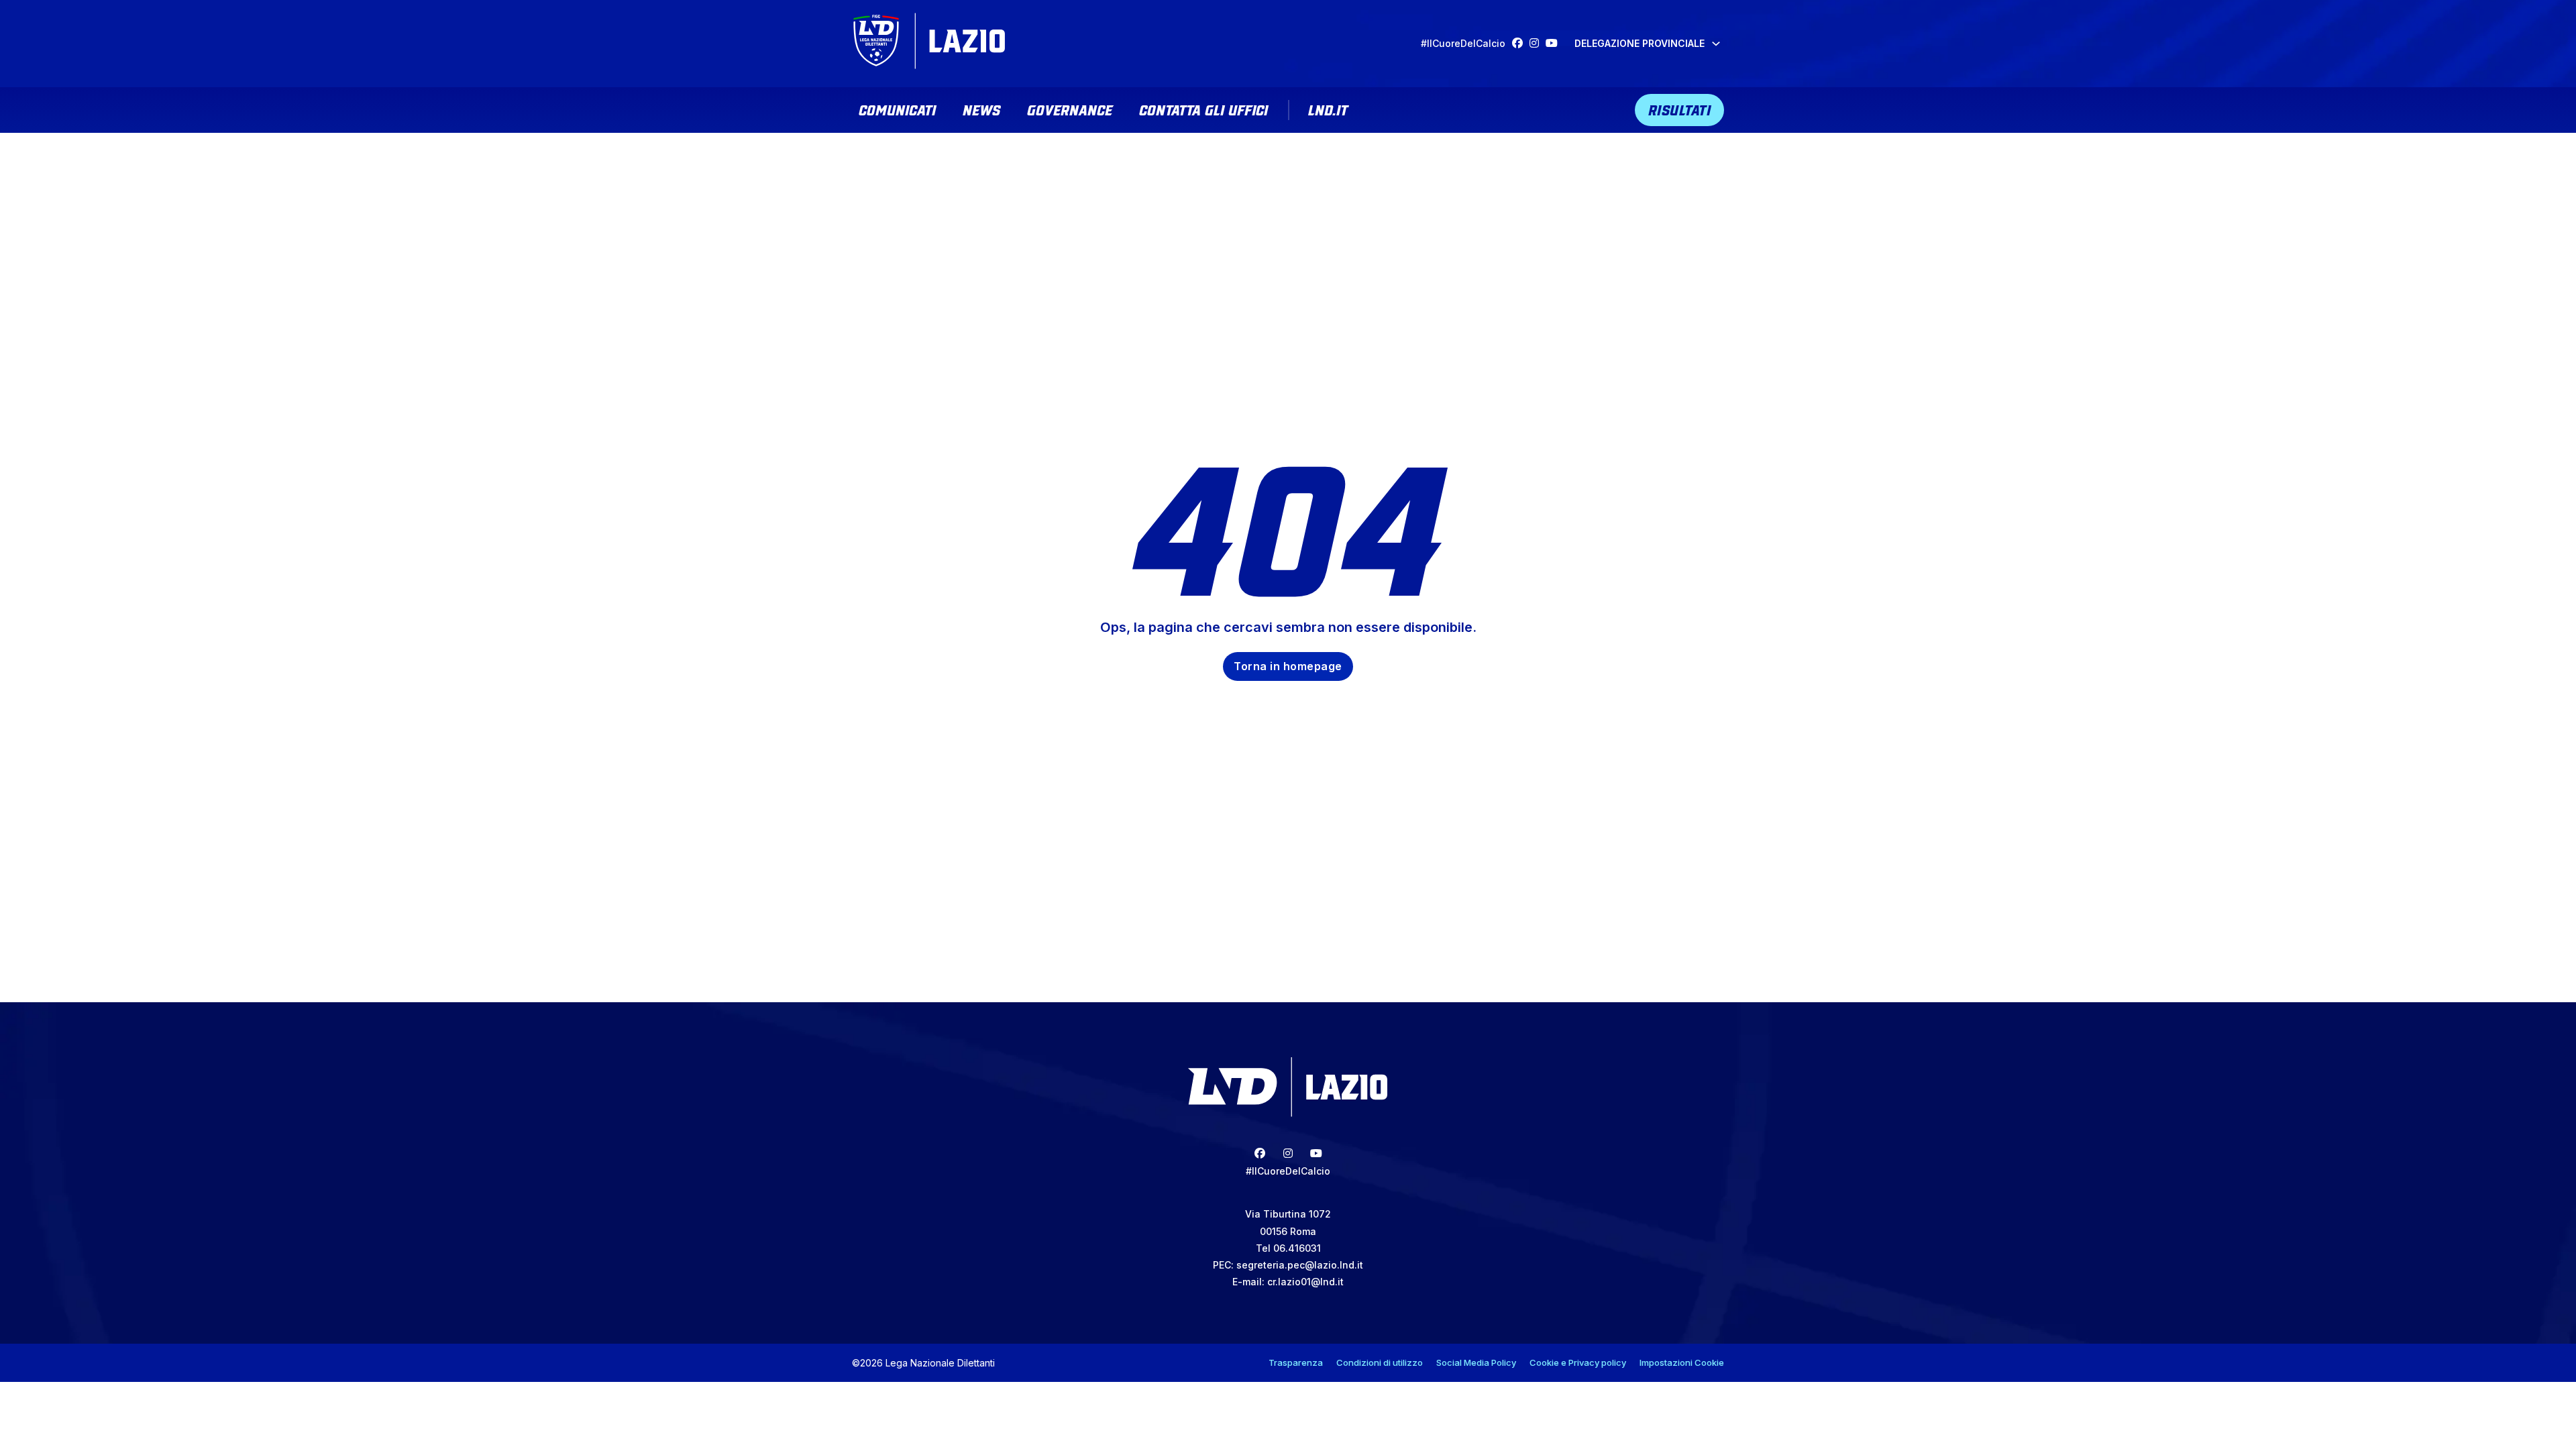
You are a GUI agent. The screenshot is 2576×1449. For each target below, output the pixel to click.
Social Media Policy (1476, 1362)
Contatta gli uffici (1203, 109)
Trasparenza (1296, 1362)
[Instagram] (1538, 43)
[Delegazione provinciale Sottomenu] (1716, 44)
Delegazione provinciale (1640, 43)
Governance (1070, 109)
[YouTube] (1555, 43)
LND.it (1328, 109)
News (981, 109)
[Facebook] (1521, 43)
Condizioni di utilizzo (1380, 1362)
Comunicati (897, 109)
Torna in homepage (1288, 666)
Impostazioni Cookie (1682, 1362)
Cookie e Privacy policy (1578, 1362)
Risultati (1680, 109)
